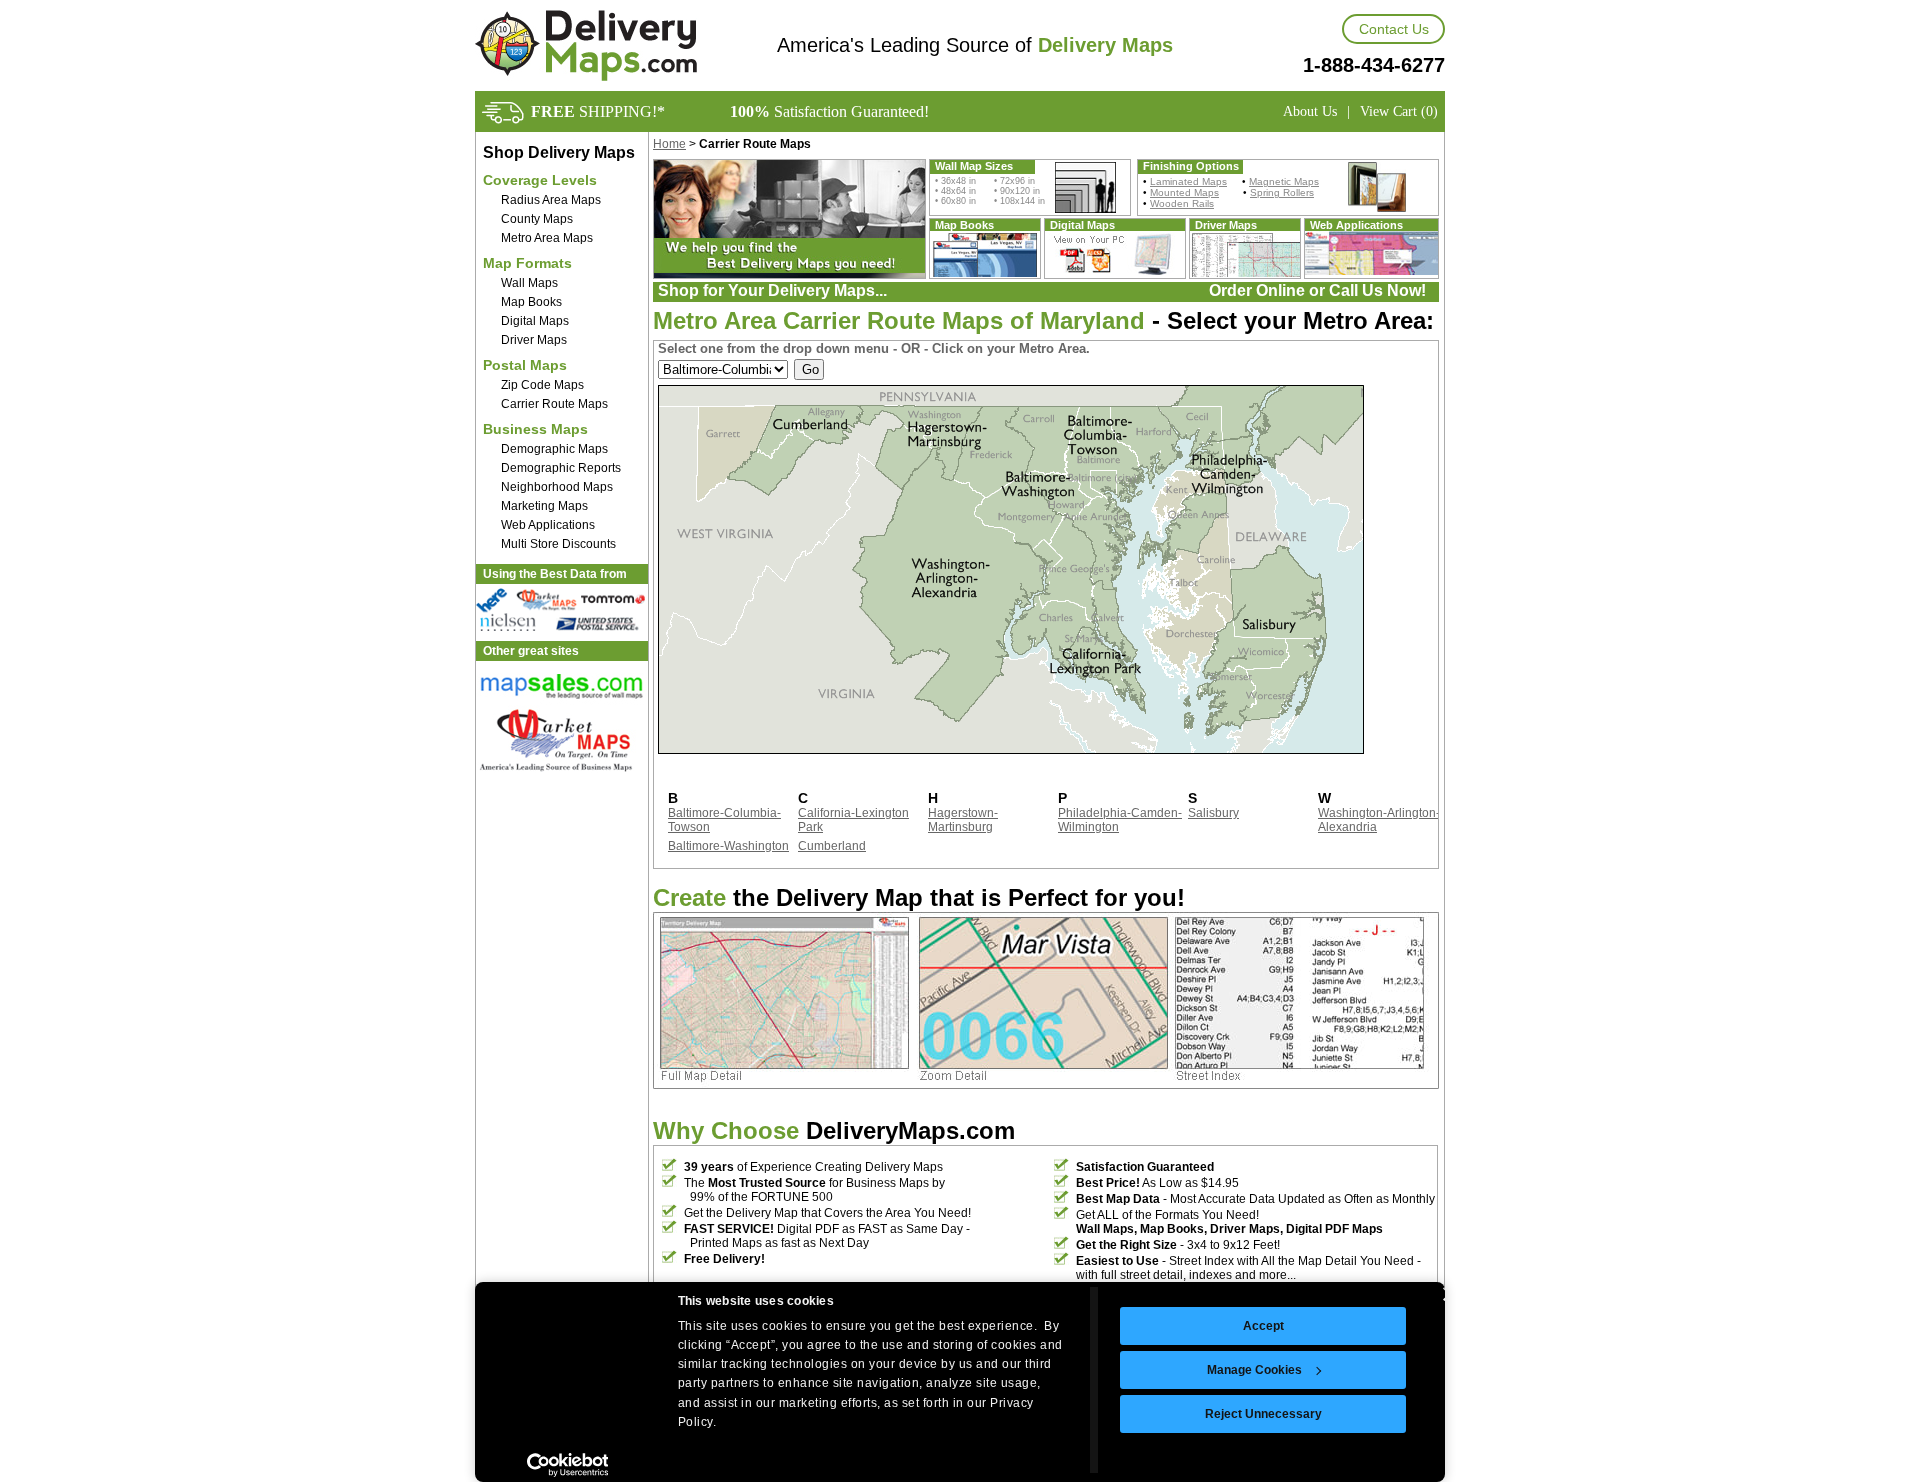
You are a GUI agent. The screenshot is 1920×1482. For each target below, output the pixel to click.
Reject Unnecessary (1263, 1414)
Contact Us (1394, 29)
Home (669, 144)
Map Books (531, 302)
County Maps (537, 219)
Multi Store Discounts (558, 544)
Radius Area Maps (551, 200)
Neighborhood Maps (557, 487)
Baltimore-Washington (728, 846)
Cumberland (832, 846)
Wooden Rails (1182, 203)
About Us (1310, 111)
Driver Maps (534, 340)
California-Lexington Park (853, 820)
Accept (1263, 1326)
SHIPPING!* (598, 111)
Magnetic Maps (1284, 181)
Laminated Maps (1188, 181)
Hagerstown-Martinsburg (963, 820)
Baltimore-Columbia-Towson (724, 820)
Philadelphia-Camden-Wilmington (1120, 820)
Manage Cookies (1254, 1370)
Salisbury (1213, 813)
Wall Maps (529, 283)
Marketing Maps (544, 506)
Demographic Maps (554, 449)
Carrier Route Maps (554, 404)
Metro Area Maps (547, 238)
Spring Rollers (1282, 192)
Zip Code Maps (542, 385)
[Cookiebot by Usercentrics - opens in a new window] (567, 1465)
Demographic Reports (561, 468)
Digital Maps (535, 321)
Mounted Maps (1184, 192)
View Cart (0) (1399, 111)
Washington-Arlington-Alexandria (1379, 820)
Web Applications (548, 525)
